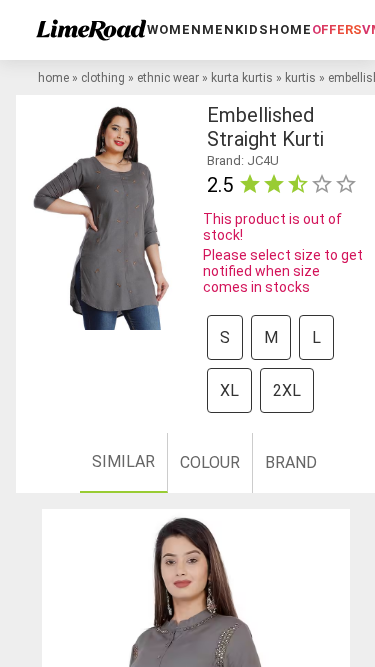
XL (229, 390)
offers (337, 29)
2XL (287, 390)
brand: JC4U (243, 160)
